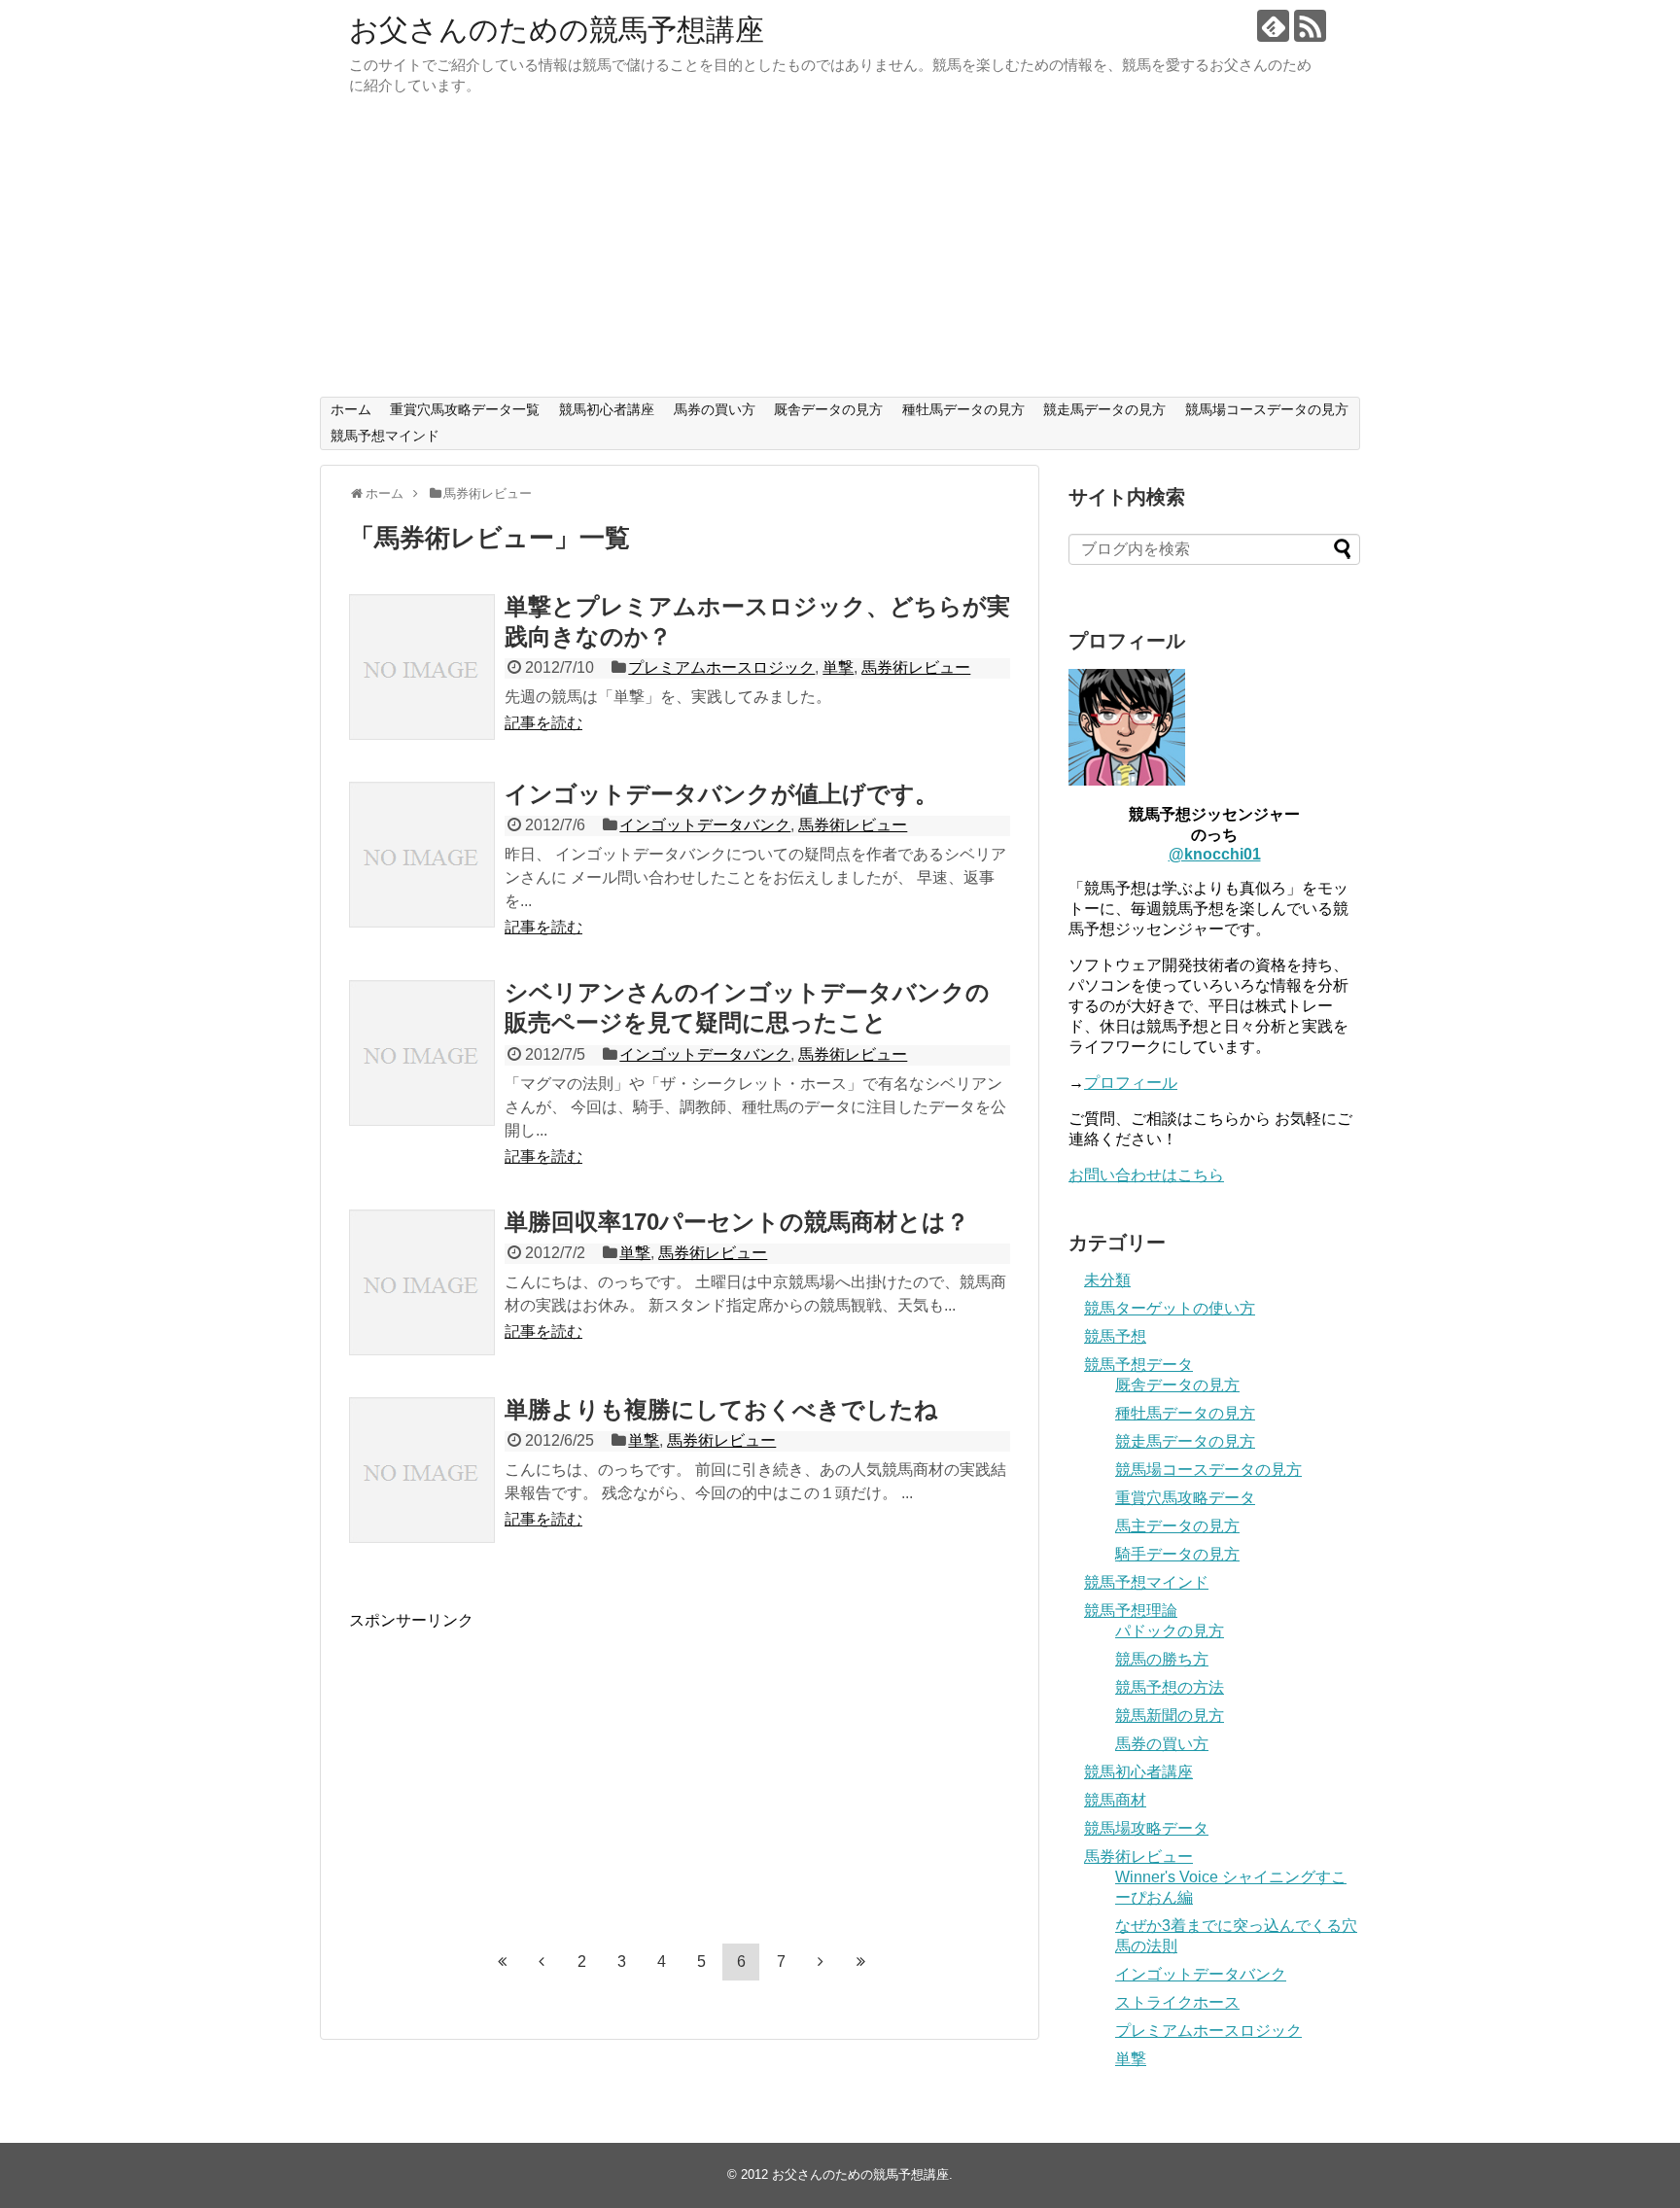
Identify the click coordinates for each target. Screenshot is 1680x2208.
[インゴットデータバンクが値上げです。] (422, 855)
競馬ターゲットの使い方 (1170, 1308)
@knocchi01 (1215, 854)
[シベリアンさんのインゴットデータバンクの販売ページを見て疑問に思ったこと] (422, 1053)
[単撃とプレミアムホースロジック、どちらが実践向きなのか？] (422, 667)
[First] (502, 1961)
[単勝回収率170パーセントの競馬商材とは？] (422, 1282)
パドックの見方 (1170, 1631)
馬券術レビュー (916, 667)
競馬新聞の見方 (1170, 1716)
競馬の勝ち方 (1162, 1659)
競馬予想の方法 (1170, 1687)
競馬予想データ (1138, 1365)
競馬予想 (1115, 1336)
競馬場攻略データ (1146, 1828)
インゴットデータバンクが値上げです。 (721, 794)
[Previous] (542, 1961)
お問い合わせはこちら (1146, 1175)
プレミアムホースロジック (721, 667)
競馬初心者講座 (607, 409)
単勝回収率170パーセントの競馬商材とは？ (737, 1222)
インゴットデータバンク (705, 825)
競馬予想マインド (385, 436)
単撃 (838, 667)
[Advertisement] (840, 251)
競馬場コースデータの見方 (1267, 409)
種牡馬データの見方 (963, 409)
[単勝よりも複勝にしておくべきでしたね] (422, 1470)
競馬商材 (1115, 1800)
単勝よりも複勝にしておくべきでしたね (721, 1409)
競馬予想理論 (1131, 1611)
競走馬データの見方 (1104, 409)
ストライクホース (1177, 2002)
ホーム (351, 409)
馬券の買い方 (715, 409)
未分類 (1107, 1280)
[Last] (860, 1961)
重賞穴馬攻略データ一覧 (465, 409)
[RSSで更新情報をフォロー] (1310, 26)
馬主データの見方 (1177, 1526)
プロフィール (1131, 1083)
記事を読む (543, 723)
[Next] (821, 1961)
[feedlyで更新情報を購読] (1273, 26)
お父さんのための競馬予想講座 (557, 30)
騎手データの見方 (1177, 1554)
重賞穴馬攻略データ (1185, 1498)
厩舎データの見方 (828, 409)
